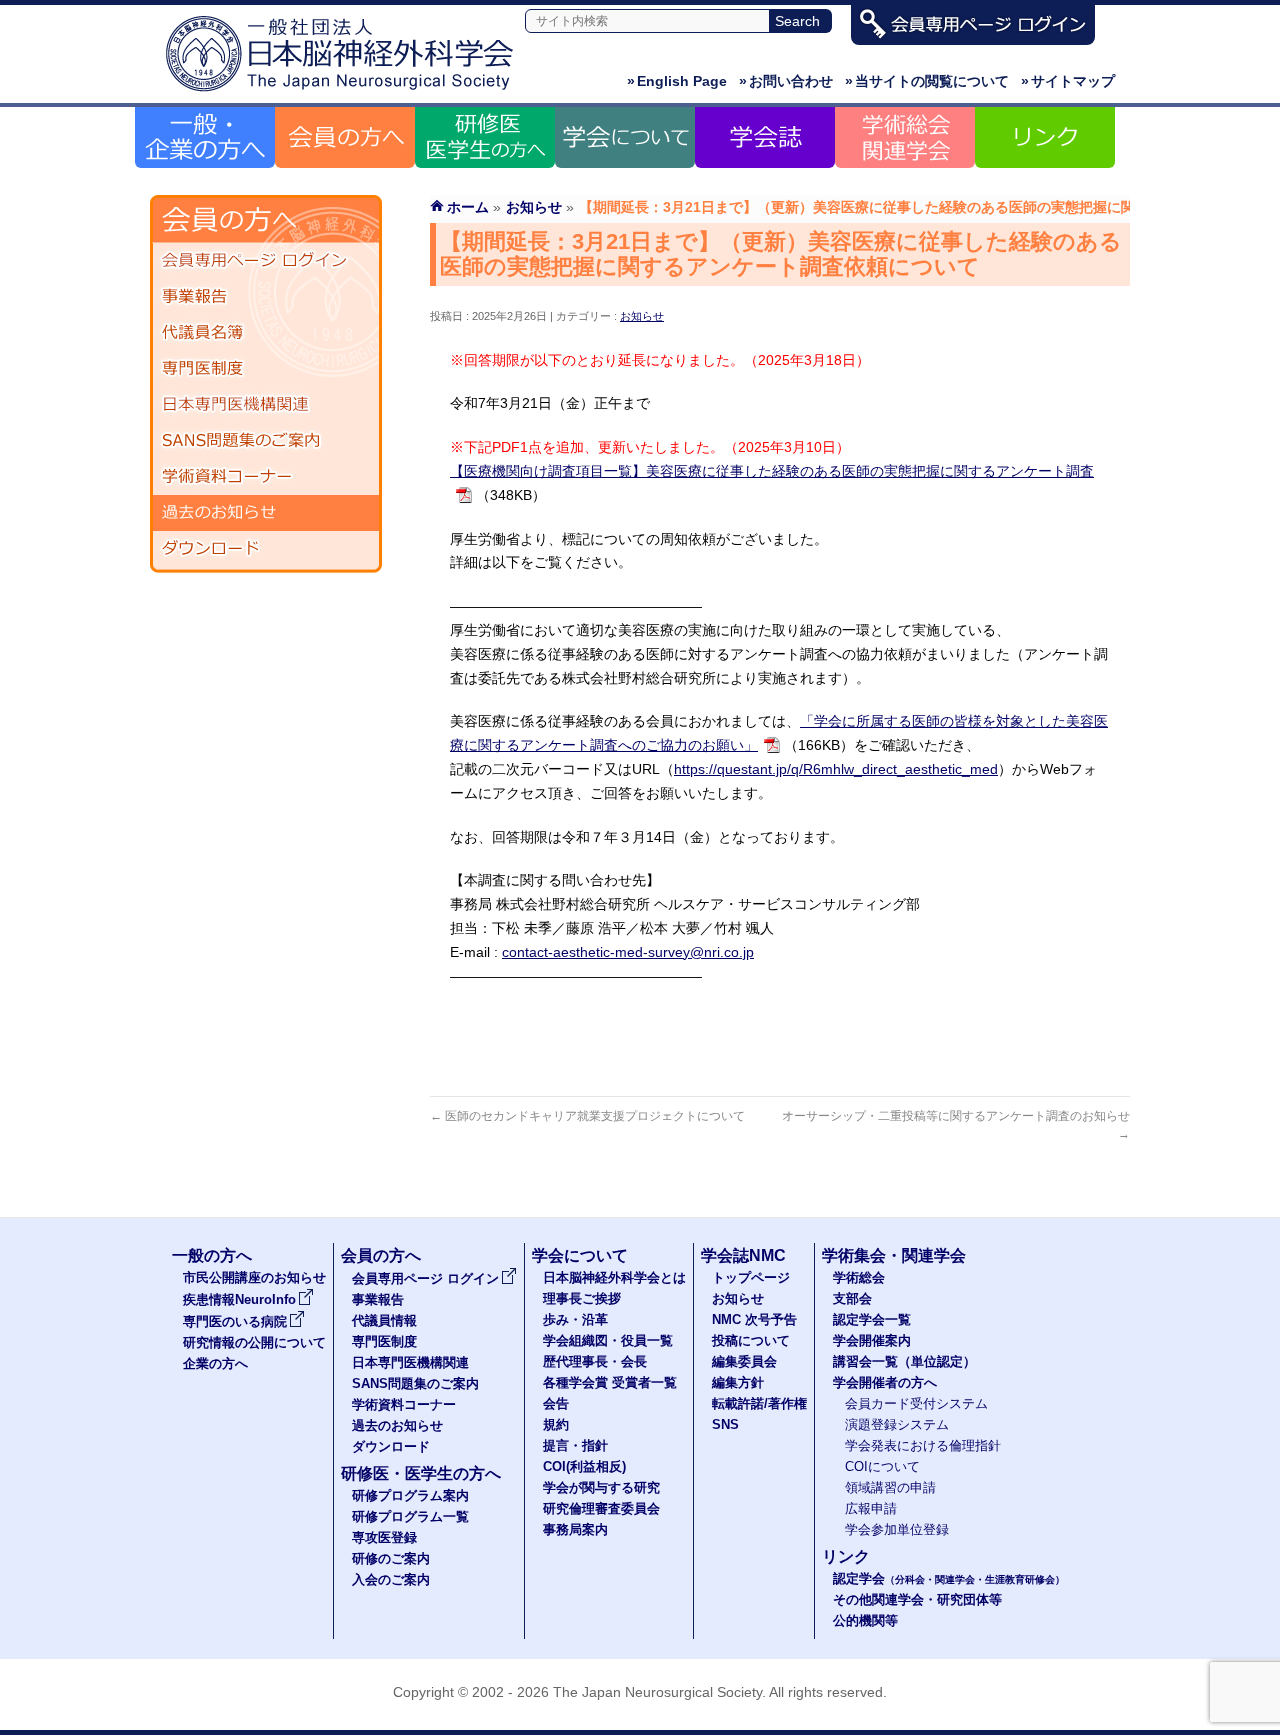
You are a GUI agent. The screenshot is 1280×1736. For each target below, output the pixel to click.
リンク (846, 1556)
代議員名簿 (266, 333)
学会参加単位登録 (897, 1530)
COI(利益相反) (584, 1467)
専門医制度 (266, 369)
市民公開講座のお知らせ (254, 1278)
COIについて (882, 1467)
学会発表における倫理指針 (923, 1446)
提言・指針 (575, 1446)
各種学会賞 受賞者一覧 (610, 1383)
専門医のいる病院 (235, 1322)
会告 (556, 1404)
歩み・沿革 (575, 1320)
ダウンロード (266, 549)
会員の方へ (381, 1255)
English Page (677, 81)
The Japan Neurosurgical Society (657, 1692)
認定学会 (949, 1579)
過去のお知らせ (266, 513)
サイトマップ (1068, 81)
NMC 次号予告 (754, 1320)
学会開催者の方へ (885, 1383)
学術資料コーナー (266, 477)
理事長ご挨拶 (582, 1299)
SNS (725, 1425)
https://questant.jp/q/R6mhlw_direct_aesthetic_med (836, 769)
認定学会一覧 (872, 1320)
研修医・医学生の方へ (421, 1473)
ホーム (468, 207)
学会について (580, 1255)
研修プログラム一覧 (410, 1517)
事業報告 (266, 297)
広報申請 (871, 1509)
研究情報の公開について (254, 1343)
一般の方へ (212, 1255)
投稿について (751, 1341)
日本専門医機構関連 (266, 405)
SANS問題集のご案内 (266, 441)
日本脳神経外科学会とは (614, 1278)
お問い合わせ (786, 81)
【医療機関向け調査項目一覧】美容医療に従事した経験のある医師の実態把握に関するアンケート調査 (772, 471)
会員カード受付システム (916, 1404)
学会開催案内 (872, 1341)
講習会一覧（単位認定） (904, 1362)
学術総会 (859, 1278)
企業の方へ (215, 1364)
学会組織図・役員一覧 (608, 1341)
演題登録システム (897, 1425)
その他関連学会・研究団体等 (917, 1600)
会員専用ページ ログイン (266, 261)
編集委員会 (744, 1362)
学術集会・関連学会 (894, 1255)
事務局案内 (575, 1530)
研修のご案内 (391, 1559)
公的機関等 (865, 1621)
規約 (556, 1425)
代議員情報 (384, 1321)
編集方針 (738, 1383)
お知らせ (642, 316)
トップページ (751, 1278)
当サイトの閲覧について (927, 81)
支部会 (852, 1299)
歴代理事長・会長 (595, 1362)
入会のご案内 (391, 1580)
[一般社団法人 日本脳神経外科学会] (345, 92)
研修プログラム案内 (410, 1496)
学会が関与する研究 (601, 1488)
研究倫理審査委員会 (601, 1509)
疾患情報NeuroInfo (239, 1300)
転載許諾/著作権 (759, 1404)
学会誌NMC (743, 1255)
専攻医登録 (384, 1538)
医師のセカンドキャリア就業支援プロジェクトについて (587, 1116)
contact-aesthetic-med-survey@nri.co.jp (628, 952)
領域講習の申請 (890, 1488)
